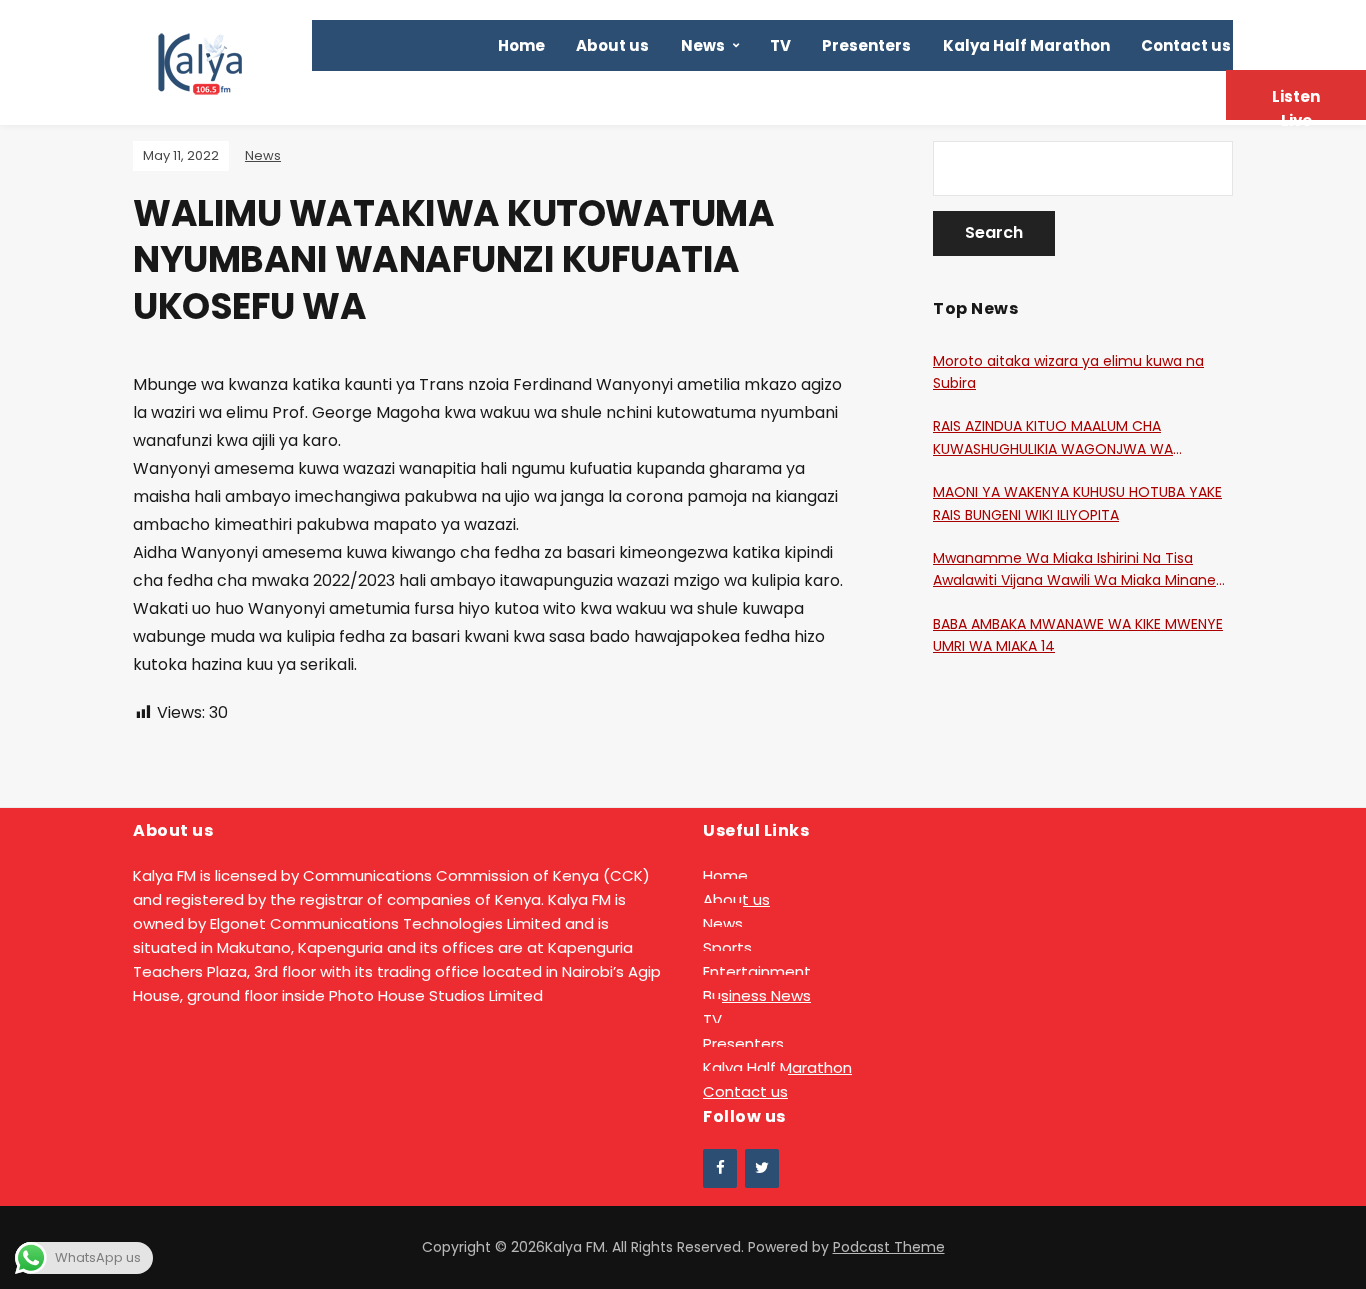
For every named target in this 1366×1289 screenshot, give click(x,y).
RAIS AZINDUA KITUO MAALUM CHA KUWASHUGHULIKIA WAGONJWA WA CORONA (1053, 438)
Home (521, 45)
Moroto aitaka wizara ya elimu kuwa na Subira (1068, 372)
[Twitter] (762, 1168)
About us (612, 45)
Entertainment (757, 971)
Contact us (1186, 45)
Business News (757, 995)
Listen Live (1296, 103)
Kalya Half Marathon (1026, 45)
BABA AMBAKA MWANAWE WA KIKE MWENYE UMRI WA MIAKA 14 (1078, 635)
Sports (727, 947)
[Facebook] (720, 1168)
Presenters (866, 45)
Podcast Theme (889, 1247)
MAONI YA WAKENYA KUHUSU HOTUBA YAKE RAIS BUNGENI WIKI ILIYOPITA (1077, 503)
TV (780, 45)
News (703, 45)
